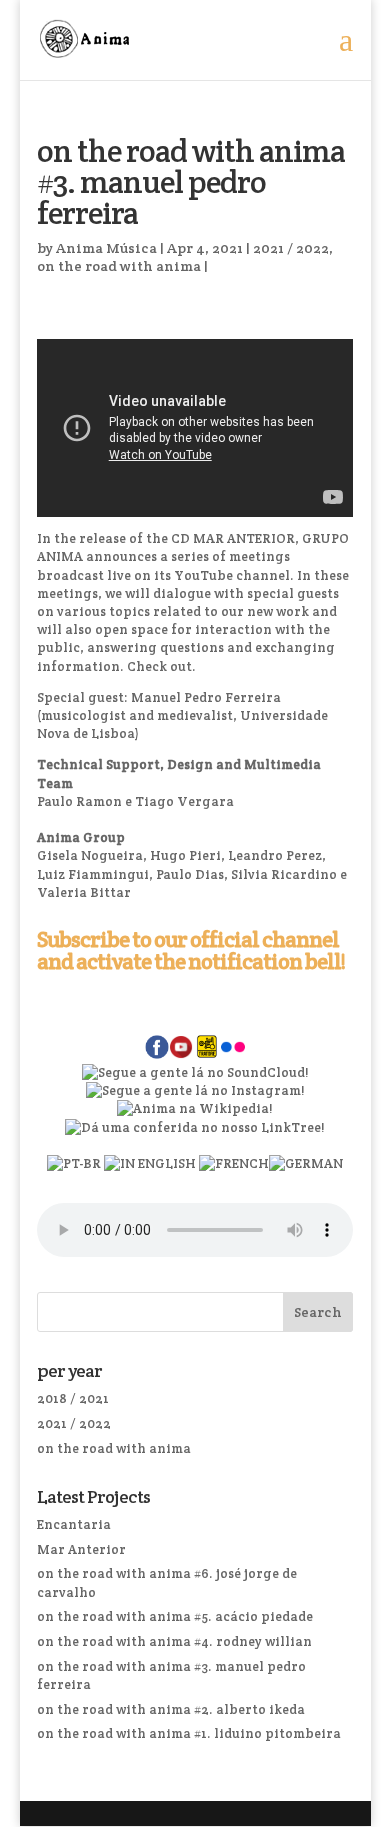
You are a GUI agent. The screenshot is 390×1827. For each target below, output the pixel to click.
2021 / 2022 (291, 248)
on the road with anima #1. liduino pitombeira (189, 1733)
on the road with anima (119, 266)
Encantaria (74, 1524)
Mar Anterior (81, 1549)
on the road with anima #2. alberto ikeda (171, 1709)
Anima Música (106, 248)
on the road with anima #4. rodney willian (174, 1641)
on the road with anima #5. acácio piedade (175, 1616)
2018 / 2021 (73, 1398)
